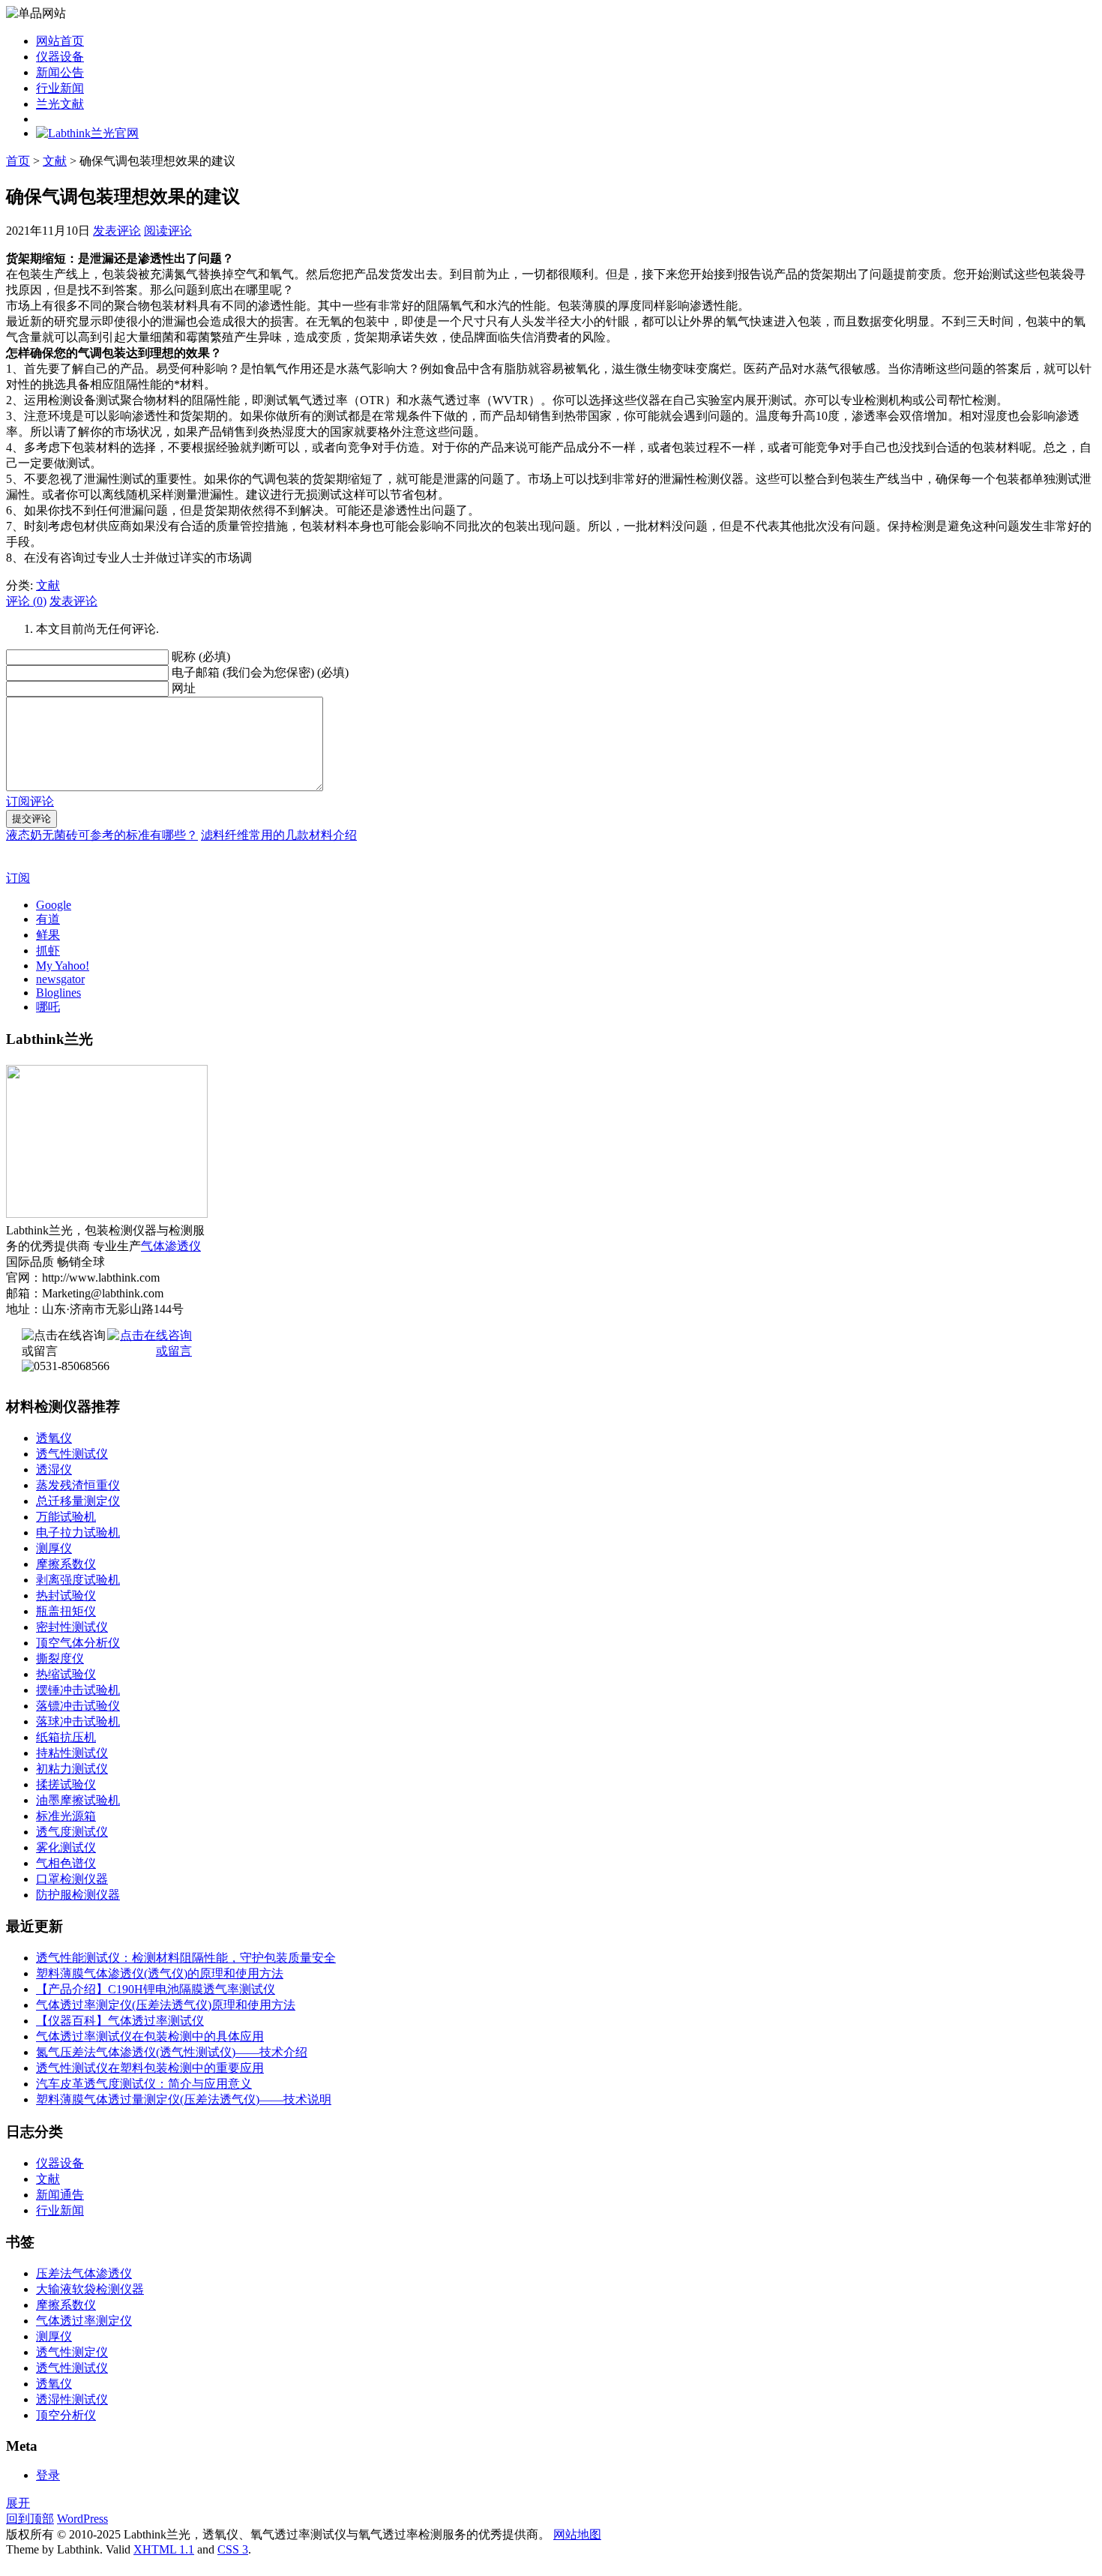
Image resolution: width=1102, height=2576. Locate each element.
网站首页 (60, 41)
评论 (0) (26, 601)
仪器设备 (60, 57)
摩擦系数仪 (66, 1564)
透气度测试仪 (72, 1832)
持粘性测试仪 (72, 1753)
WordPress (82, 2519)
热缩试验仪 (66, 1674)
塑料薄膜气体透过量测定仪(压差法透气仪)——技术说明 (184, 2099)
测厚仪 (54, 1548)
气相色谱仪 (66, 1863)
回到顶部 (30, 2519)
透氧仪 (54, 1438)
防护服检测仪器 (78, 1895)
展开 (18, 2503)
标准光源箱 (66, 1816)
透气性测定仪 (72, 2352)
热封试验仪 (66, 1595)
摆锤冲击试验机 (78, 1690)
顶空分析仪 (66, 2415)
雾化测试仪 (66, 1847)
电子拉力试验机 (78, 1532)
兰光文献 (60, 104)
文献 (55, 161)
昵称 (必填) (201, 657)
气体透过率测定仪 (84, 2321)
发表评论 (117, 231)
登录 (48, 2475)
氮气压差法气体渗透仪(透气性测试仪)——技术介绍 (172, 2052)
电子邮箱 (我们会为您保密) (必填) (260, 672)
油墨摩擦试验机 (78, 1800)
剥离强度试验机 (78, 1580)
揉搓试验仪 (66, 1784)
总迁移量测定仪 (78, 1501)
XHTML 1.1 (164, 2549)
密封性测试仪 (72, 1627)
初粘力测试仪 (72, 1769)
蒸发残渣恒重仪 (78, 1485)
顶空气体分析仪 (78, 1643)
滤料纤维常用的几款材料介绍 (279, 835)
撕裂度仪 (60, 1658)
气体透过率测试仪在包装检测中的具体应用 (150, 2036)
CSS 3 (233, 2549)
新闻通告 (60, 2195)
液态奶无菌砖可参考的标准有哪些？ (102, 835)
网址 (184, 688)
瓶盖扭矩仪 (66, 1611)
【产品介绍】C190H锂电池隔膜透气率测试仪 (156, 1989)
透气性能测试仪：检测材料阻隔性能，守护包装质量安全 (186, 1958)
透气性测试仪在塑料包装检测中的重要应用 (150, 2068)
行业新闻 (60, 88)
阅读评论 (168, 231)
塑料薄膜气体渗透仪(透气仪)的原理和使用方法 (160, 1973)
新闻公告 (60, 72)
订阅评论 (30, 801)
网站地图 (577, 2534)
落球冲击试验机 (78, 1721)
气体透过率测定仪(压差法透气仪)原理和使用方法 (166, 2005)
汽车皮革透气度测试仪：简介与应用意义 (144, 2084)
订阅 (18, 878)
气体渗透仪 (171, 1246)
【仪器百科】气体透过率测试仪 (120, 2021)
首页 (18, 161)
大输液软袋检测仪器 (90, 2289)
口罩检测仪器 (72, 1879)
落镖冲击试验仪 (78, 1706)
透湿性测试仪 (72, 2399)
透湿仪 (54, 1469)
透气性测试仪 (72, 1454)
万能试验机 (66, 1517)
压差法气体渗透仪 (84, 2273)
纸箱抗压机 (66, 1737)
